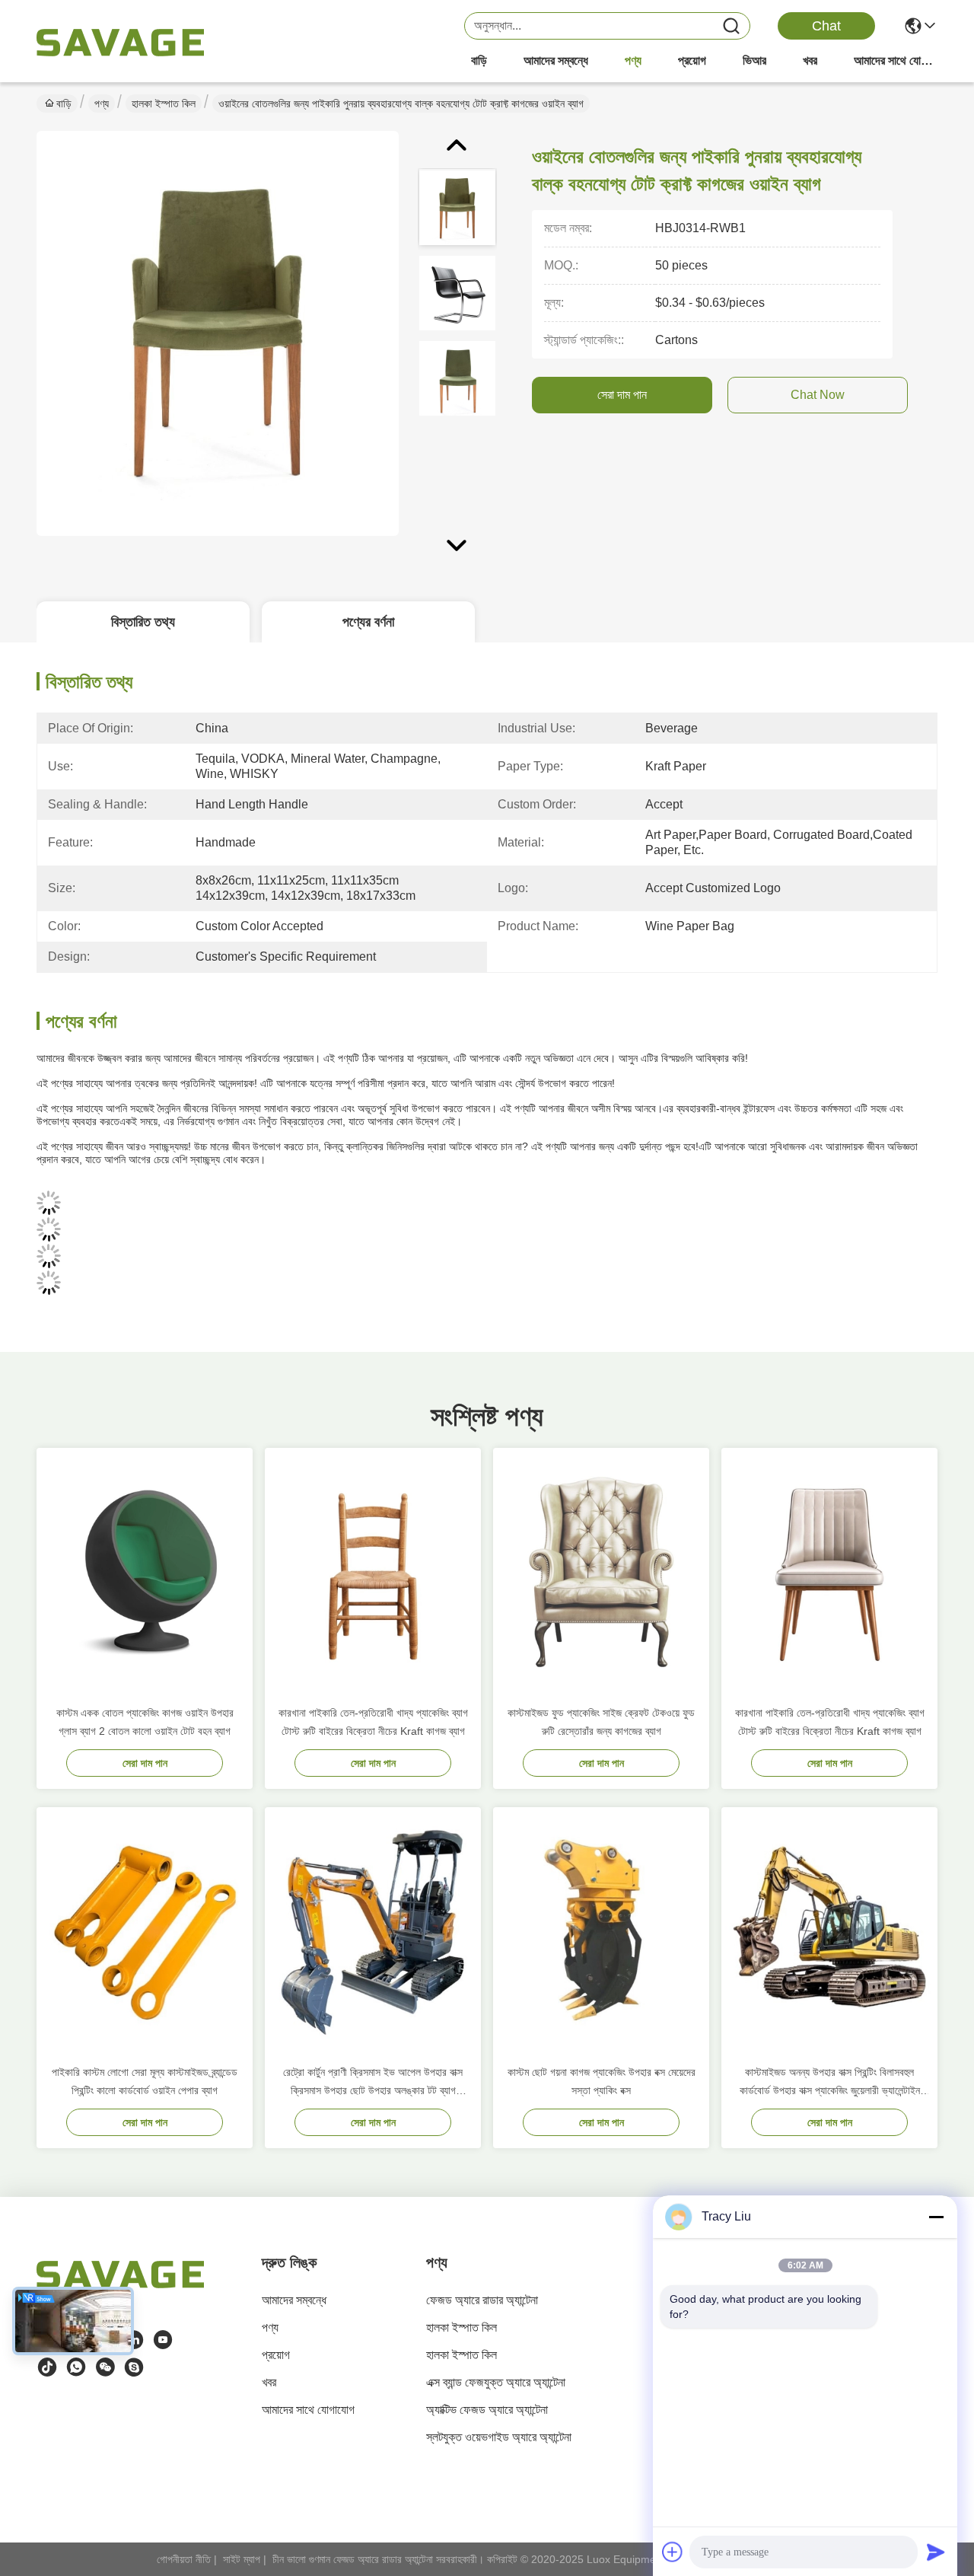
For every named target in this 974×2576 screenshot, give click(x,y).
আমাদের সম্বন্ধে (556, 61)
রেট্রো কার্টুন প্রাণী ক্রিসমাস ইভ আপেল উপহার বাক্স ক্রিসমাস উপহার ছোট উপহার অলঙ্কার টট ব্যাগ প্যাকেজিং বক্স (373, 2083)
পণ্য (633, 61)
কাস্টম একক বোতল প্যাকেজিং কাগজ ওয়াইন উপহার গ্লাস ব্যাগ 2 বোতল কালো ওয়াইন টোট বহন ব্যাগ (145, 1722)
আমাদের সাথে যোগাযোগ (896, 61)
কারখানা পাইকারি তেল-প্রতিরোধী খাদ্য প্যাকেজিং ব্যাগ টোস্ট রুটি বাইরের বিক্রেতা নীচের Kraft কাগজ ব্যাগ (373, 1722)
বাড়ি (479, 61)
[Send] (936, 2552)
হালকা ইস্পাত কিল (164, 104)
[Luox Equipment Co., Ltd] (120, 43)
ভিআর (754, 61)
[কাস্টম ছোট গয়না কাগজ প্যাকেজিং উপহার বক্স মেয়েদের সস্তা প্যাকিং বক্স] (601, 1930)
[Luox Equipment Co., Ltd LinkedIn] (134, 2340)
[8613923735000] (76, 2367)
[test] (134, 2367)
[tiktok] (47, 2367)
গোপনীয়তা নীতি (184, 2559)
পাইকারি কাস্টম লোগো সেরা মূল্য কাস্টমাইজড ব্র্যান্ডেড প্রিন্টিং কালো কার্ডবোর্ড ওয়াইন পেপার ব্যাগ (145, 2081)
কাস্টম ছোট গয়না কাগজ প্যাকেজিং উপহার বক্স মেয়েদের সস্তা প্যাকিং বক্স (602, 2081)
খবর (810, 61)
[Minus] (936, 2217)
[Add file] (673, 2552)
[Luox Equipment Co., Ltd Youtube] (163, 2340)
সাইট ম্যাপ (242, 2559)
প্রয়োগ (692, 61)
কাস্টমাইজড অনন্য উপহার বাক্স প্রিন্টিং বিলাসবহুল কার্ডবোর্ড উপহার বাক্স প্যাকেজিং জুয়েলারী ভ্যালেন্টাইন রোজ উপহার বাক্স (830, 2083)
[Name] (731, 26)
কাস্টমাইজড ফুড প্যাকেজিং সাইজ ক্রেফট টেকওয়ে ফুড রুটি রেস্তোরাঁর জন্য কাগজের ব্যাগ (601, 1722)
